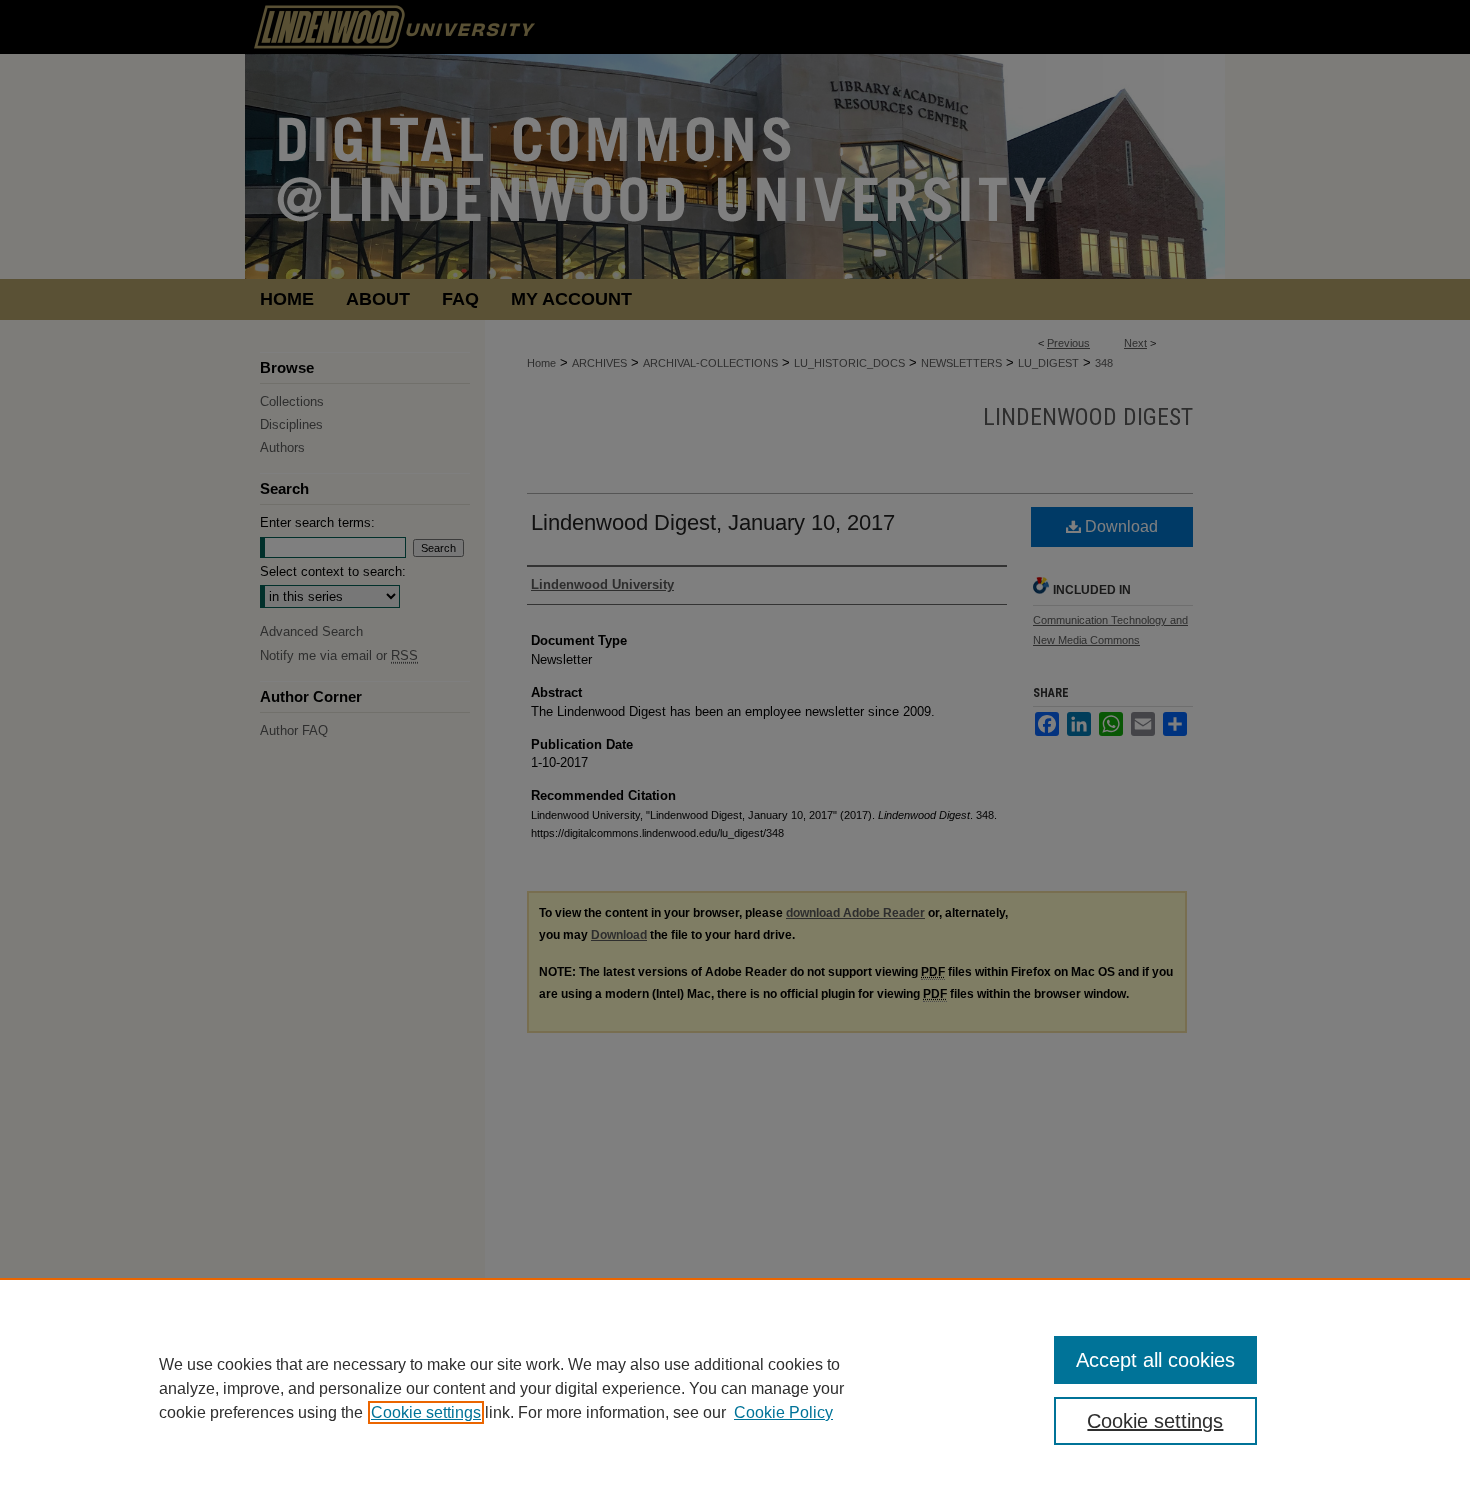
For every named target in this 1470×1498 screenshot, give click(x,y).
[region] (735, 1388)
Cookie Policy (783, 1412)
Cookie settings (426, 1412)
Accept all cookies (1155, 1360)
